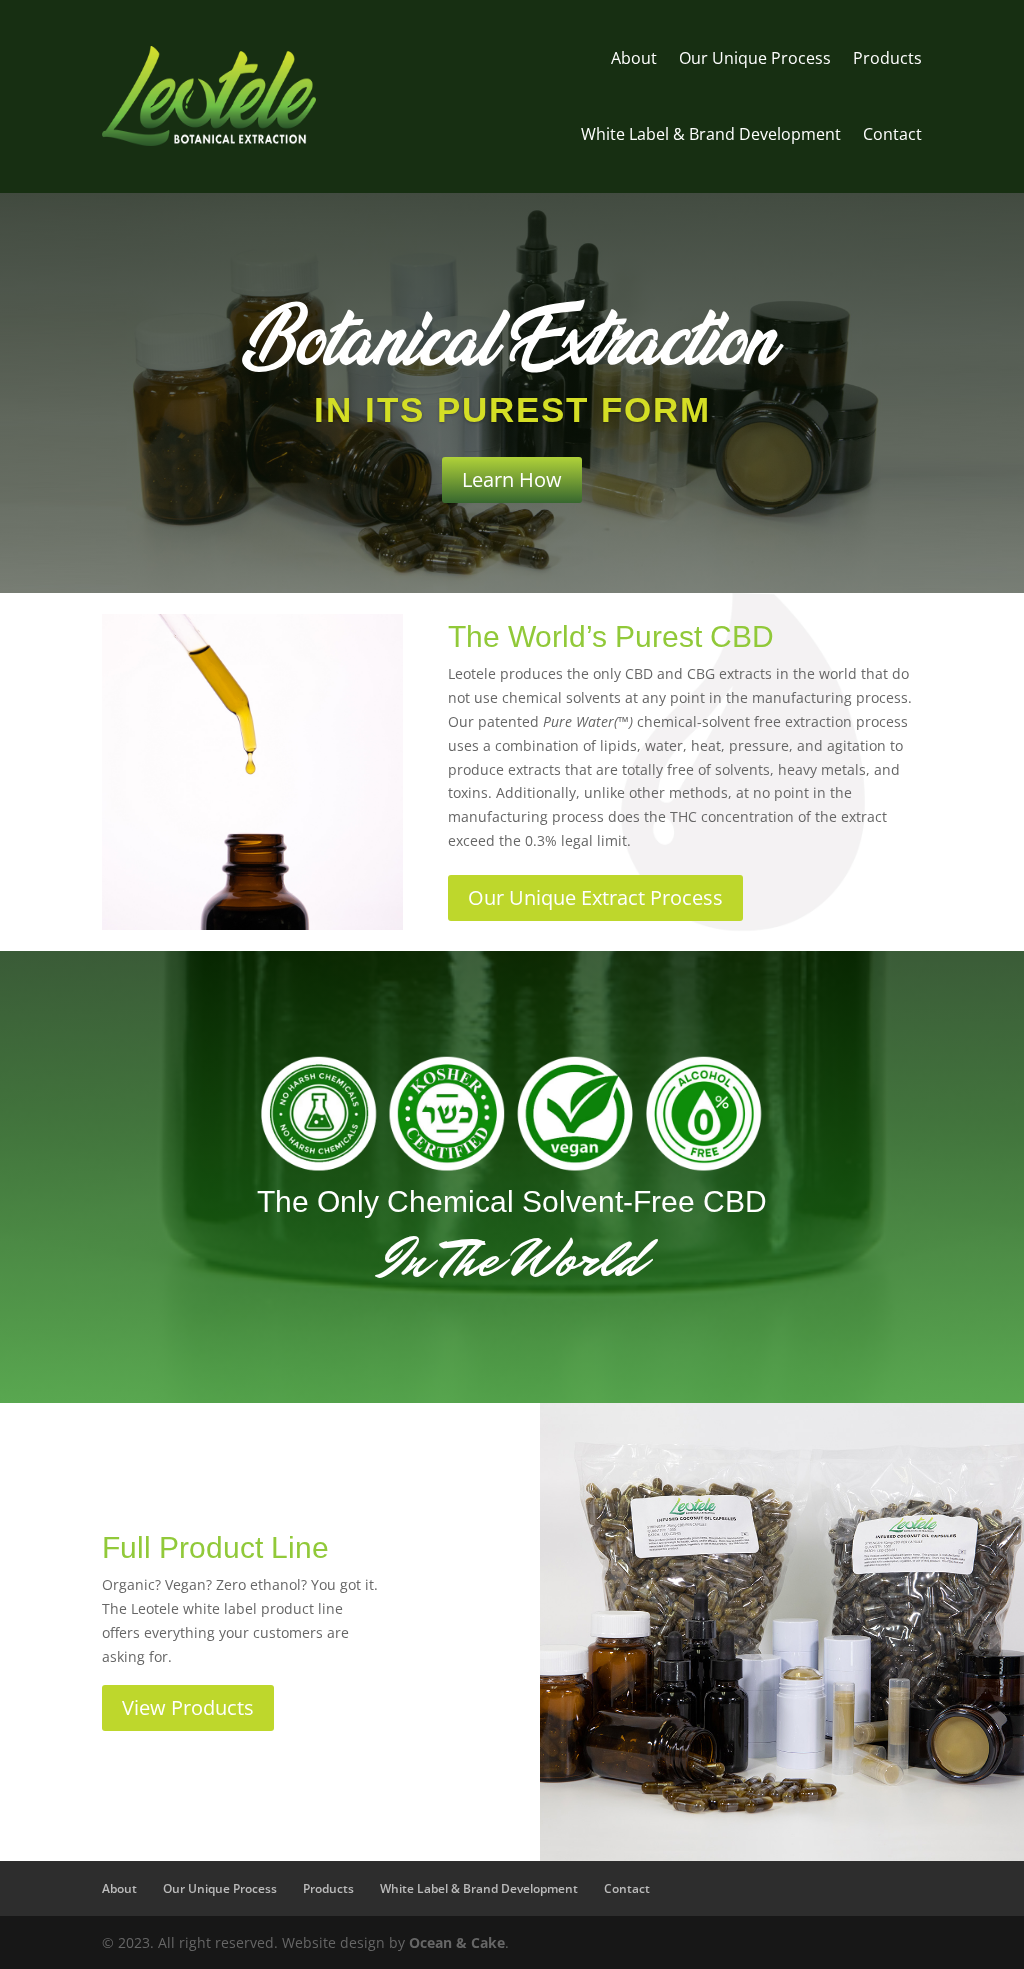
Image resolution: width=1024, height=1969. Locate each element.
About (634, 58)
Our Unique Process (755, 58)
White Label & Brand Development (711, 134)
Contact (892, 134)
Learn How (512, 479)
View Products (188, 1707)
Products (887, 58)
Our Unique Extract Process (595, 897)
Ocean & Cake (457, 1942)
